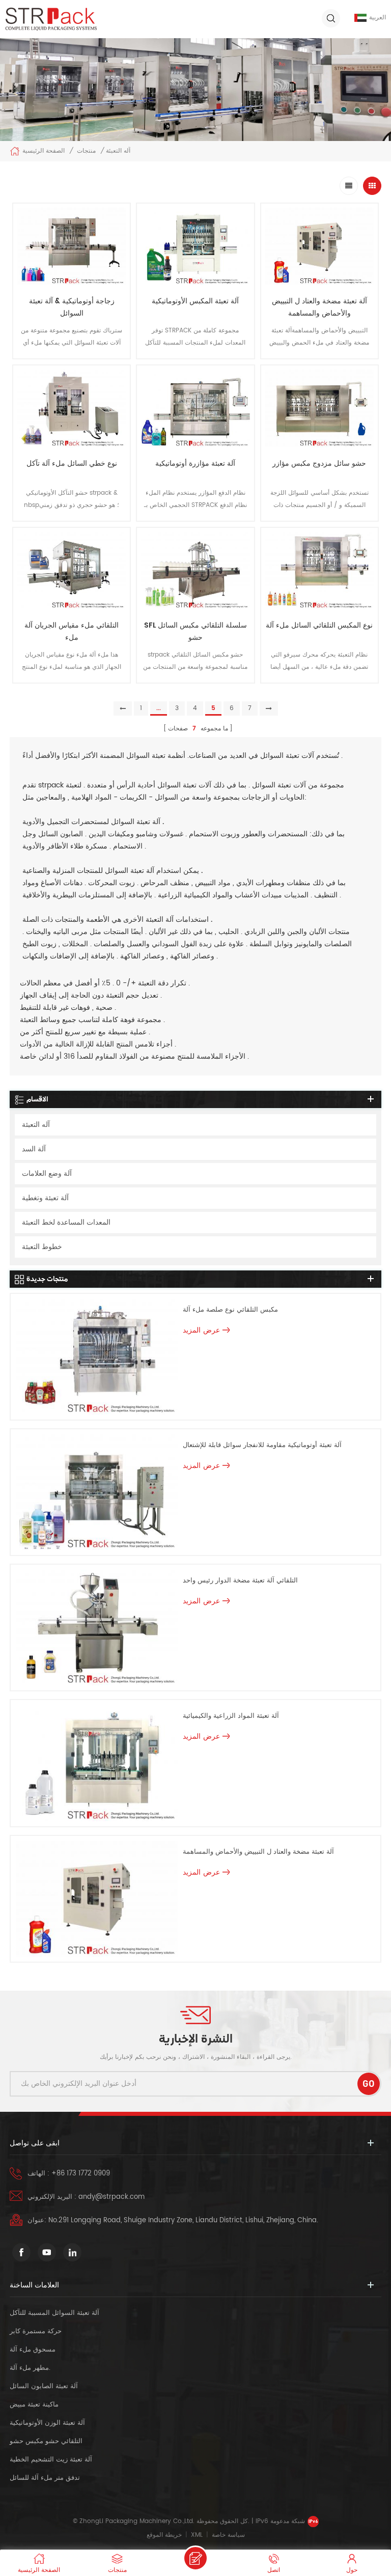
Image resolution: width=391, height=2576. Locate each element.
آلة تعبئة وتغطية (45, 1198)
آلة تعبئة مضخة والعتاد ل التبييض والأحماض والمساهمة (319, 307)
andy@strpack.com (111, 2197)
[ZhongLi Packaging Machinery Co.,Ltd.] (51, 19)
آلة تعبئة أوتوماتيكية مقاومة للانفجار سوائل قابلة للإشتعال (262, 1445)
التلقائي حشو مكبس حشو (46, 2441)
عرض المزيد (72, 367)
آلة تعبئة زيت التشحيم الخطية (51, 2460)
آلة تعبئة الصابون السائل (44, 2386)
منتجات (86, 151)
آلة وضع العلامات (47, 1173)
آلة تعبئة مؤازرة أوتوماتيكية (195, 463)
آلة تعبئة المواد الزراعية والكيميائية (231, 1716)
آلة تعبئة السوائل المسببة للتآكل (54, 2313)
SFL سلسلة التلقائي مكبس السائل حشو (195, 631)
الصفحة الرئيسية (44, 151)
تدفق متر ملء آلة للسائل (45, 2478)
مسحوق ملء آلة (33, 2350)
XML (197, 2535)
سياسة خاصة (228, 2535)
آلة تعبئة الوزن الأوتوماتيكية (47, 2423)
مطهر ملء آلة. (30, 2368)
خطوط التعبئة (42, 1247)
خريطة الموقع (164, 2535)
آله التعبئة (36, 1125)
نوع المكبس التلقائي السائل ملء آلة (319, 625)
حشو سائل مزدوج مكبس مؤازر (319, 463)
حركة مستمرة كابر (37, 2331)
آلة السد (34, 1149)
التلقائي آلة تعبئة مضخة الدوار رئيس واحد (240, 1581)
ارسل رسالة (195, 2558)
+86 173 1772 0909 (81, 2174)
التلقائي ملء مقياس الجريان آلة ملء (72, 631)
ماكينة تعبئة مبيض (34, 2405)
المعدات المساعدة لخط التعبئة (66, 1222)
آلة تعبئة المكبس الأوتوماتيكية (195, 301)
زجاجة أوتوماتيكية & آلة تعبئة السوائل (72, 307)
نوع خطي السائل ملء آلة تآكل (72, 463)
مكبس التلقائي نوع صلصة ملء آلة (230, 1310)
